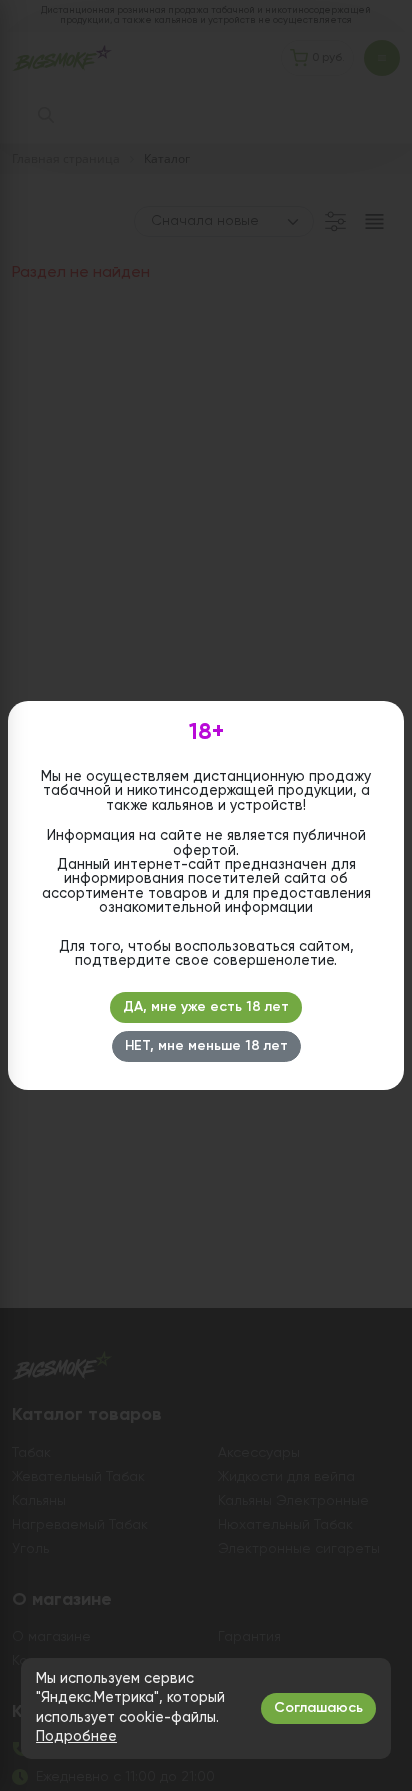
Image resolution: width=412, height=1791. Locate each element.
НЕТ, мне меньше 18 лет (206, 1046)
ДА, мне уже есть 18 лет (206, 1007)
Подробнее (76, 1737)
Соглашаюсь (318, 1708)
